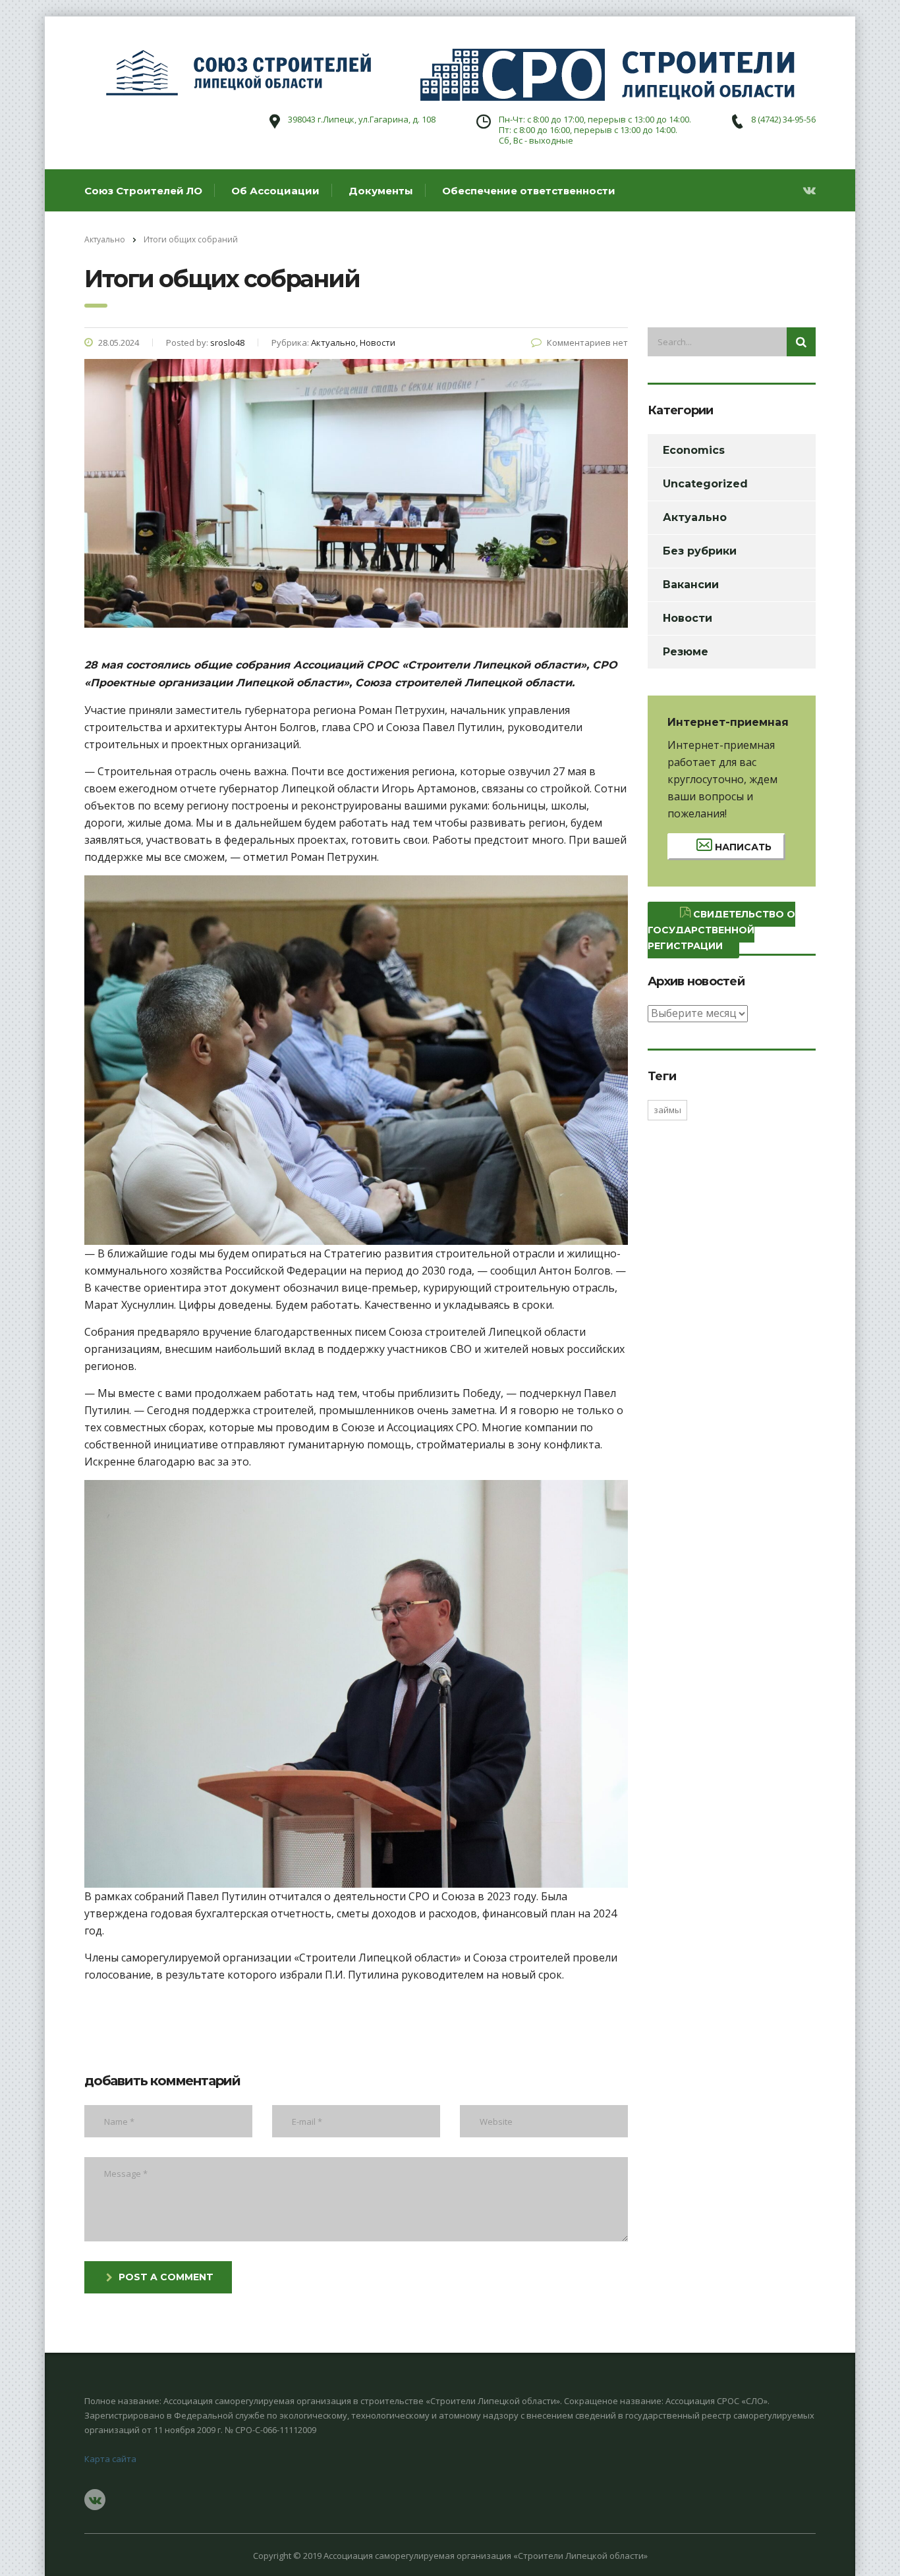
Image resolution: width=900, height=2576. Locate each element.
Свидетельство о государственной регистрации (721, 930)
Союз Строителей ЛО (143, 191)
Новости (688, 618)
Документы (381, 191)
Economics (694, 450)
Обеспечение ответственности (529, 191)
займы (667, 1110)
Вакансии (691, 585)
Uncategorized (705, 484)
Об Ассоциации (275, 191)
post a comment (166, 2277)
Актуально (695, 517)
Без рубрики (700, 551)
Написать (742, 847)
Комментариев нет (587, 343)
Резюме (686, 652)
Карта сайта (110, 2459)
